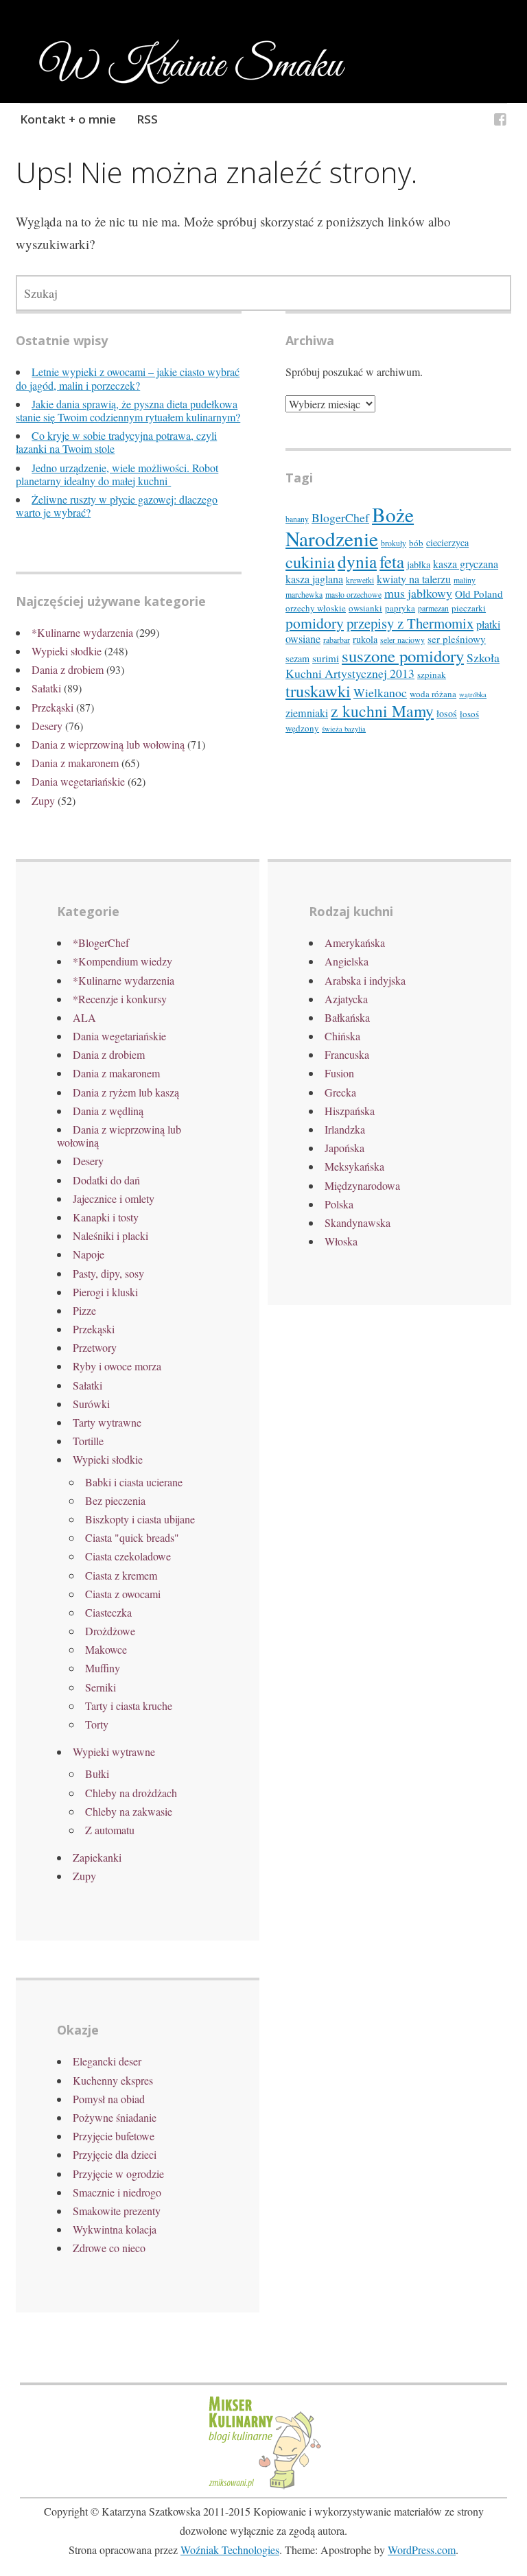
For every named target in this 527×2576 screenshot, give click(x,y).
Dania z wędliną (108, 1111)
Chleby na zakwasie (129, 1811)
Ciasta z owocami (123, 1594)
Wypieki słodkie (67, 651)
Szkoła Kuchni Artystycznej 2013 (393, 665)
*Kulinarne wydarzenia (82, 632)
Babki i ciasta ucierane (134, 1482)
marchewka (304, 595)
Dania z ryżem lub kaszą (126, 1092)
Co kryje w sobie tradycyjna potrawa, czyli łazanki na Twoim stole (116, 442)
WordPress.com (422, 2550)
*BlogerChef (101, 942)
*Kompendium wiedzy (122, 961)
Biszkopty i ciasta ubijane (140, 1519)
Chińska (342, 1036)
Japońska (344, 1148)
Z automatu (110, 1830)
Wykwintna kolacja (115, 2229)
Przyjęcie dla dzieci (115, 2154)
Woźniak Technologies (230, 2550)
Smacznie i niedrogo (117, 2192)
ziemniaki (307, 713)
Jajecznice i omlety (114, 1198)
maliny (465, 580)
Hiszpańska (350, 1111)
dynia (357, 561)
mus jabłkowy (418, 593)
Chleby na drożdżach (131, 1793)
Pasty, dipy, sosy (108, 1273)
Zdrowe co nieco (109, 2248)
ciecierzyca (447, 542)
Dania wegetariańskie (78, 781)
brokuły (394, 543)
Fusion (339, 1073)
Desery (47, 726)
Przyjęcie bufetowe (114, 2136)
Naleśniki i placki (110, 1236)
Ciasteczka (108, 1612)
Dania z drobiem (68, 669)
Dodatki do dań (106, 1180)
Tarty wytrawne (107, 1422)
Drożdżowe (110, 1631)
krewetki (360, 580)
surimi (326, 658)
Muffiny (103, 1668)
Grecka (340, 1092)
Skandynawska (358, 1222)
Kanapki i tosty (106, 1217)
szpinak (432, 675)
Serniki (101, 1687)
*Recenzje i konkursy (120, 999)
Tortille (88, 1441)
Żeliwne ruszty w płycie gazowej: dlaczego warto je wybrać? (117, 506)
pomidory (315, 623)
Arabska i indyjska (365, 980)
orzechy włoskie (316, 608)
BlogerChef (340, 517)
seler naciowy (402, 640)
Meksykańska (354, 1166)
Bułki (97, 1773)
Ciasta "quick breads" (132, 1537)
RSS (147, 119)
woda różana (433, 694)
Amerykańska (355, 942)
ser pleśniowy (457, 639)
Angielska (347, 961)
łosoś (447, 713)
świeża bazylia (344, 729)
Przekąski (52, 707)
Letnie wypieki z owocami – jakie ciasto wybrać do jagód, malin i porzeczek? (128, 378)
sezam (297, 658)
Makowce (106, 1649)
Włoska (341, 1241)
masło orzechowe (353, 595)
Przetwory (95, 1347)
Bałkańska (347, 1017)
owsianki (365, 608)
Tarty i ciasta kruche (129, 1706)
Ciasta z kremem (121, 1575)
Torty (97, 1724)
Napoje (89, 1254)
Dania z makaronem (75, 763)
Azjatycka (346, 999)
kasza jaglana (314, 579)
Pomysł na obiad (109, 2099)
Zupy (43, 800)
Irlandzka (345, 1129)
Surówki (91, 1404)
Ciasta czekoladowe (128, 1556)
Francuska (347, 1054)
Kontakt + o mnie (68, 119)
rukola (365, 639)
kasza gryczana (466, 564)
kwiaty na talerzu (414, 579)
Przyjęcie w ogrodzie (118, 2174)
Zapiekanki (97, 1857)
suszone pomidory (403, 656)
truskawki (318, 691)
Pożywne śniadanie (115, 2117)
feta (392, 562)
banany (297, 519)
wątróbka (473, 694)
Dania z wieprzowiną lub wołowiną (108, 744)
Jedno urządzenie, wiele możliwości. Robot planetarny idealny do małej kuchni (117, 474)
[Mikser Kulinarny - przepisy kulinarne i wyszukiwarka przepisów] (263, 2487)
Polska (339, 1204)
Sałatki (46, 688)
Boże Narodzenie (350, 526)
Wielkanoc (380, 692)
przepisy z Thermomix (410, 623)
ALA (84, 1017)
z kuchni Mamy (382, 711)
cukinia (310, 562)
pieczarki (469, 608)
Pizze (84, 1310)
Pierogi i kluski (105, 1292)
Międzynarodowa (362, 1185)
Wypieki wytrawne (114, 1752)
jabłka (419, 564)
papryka (400, 608)
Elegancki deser (107, 2061)
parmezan (433, 608)
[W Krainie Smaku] (500, 121)
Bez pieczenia (115, 1500)
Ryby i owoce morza (117, 1366)
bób (416, 543)
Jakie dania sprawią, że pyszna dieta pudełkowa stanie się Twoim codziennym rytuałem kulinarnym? (128, 410)
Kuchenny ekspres (113, 2080)
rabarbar (337, 640)
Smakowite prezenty (117, 2211)
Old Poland (479, 594)
